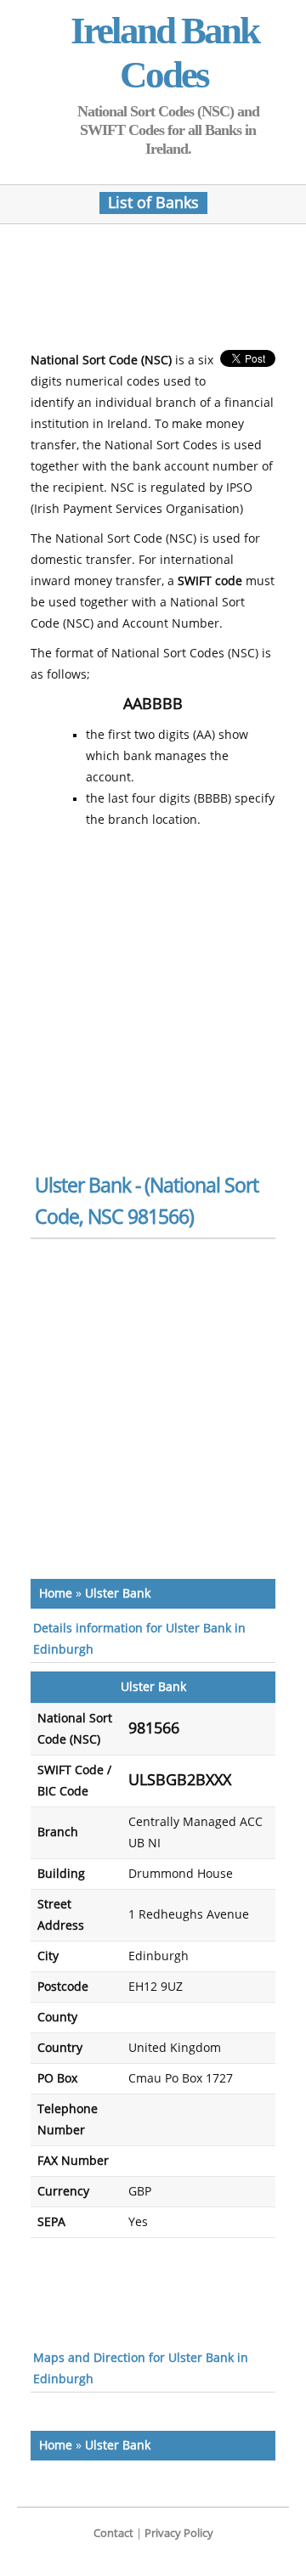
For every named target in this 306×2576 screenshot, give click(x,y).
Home (56, 1594)
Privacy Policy (179, 2533)
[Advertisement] (167, 292)
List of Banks (153, 203)
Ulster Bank (118, 1594)
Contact (113, 2533)
